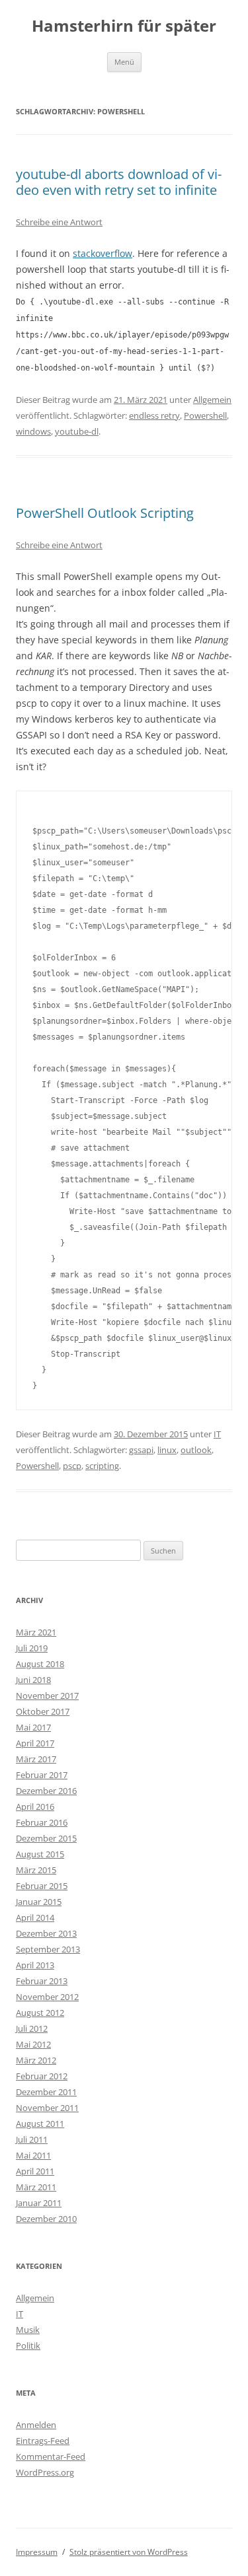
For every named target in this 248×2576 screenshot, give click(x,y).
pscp (72, 1466)
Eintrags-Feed (43, 2441)
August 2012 (40, 2013)
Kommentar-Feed (51, 2456)
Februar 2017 (42, 1775)
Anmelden (36, 2425)
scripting (102, 1466)
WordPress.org (45, 2472)
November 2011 (47, 2108)
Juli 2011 (32, 2139)
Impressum (37, 2552)
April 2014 (35, 1917)
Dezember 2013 (46, 1933)
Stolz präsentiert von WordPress (129, 2552)
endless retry (154, 415)
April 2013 (35, 1965)
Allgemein (212, 400)
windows (33, 431)
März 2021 (36, 1632)
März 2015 (36, 1870)
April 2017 (35, 1743)
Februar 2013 (42, 1981)
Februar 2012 (42, 2076)
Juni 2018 (33, 1680)
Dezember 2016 (46, 1791)
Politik (28, 2345)
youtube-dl (77, 431)
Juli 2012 (32, 2028)
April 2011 (35, 2171)
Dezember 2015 (46, 1838)
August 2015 (40, 1854)
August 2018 (40, 1664)
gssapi (141, 1450)
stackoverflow (103, 253)
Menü (124, 62)
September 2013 (48, 1949)
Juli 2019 (32, 1648)
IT (217, 1434)
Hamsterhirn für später (124, 26)
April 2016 (35, 1807)
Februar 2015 (42, 1886)
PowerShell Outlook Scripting (105, 513)
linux (167, 1450)
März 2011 (36, 2187)
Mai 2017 (33, 1727)
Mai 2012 (33, 2044)
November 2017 (47, 1696)
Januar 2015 (39, 1902)
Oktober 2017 (43, 1711)
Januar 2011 (39, 2203)
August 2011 (40, 2124)
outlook (196, 1450)
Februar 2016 (42, 1822)
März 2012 (36, 2060)
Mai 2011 (33, 2155)
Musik (28, 2330)
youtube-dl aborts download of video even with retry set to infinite (119, 182)
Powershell (205, 415)
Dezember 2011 (46, 2092)
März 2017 (36, 1759)
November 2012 (47, 1997)
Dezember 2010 (46, 2219)
